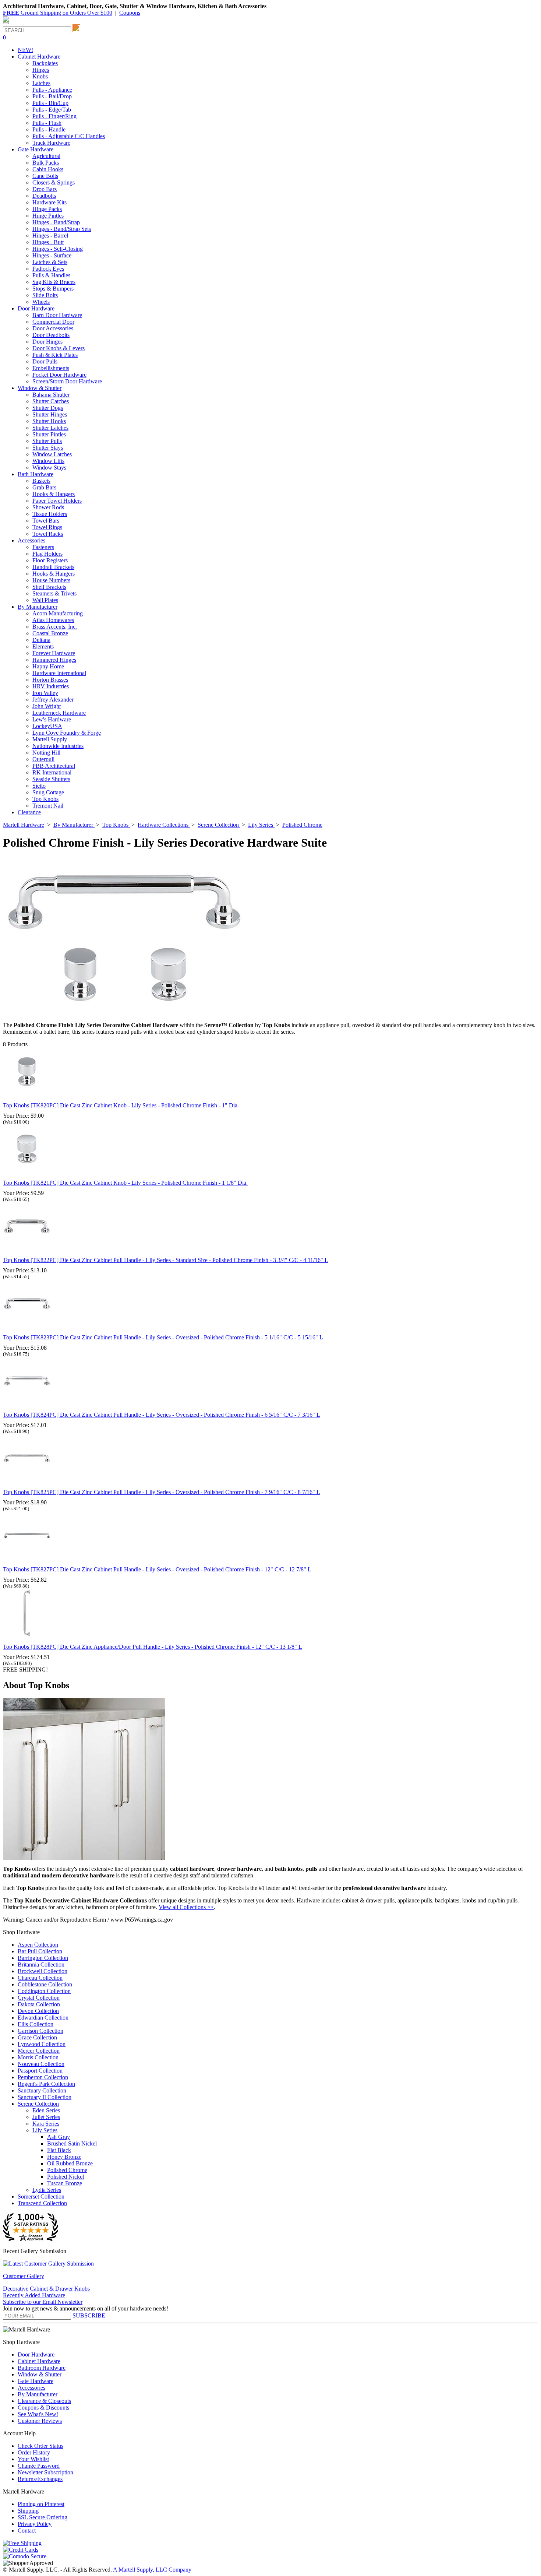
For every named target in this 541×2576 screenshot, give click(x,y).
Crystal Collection (39, 1998)
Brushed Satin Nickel (72, 2143)
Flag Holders (47, 554)
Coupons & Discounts (43, 2408)
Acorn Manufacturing (58, 613)
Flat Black (59, 2150)
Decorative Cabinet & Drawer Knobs (46, 2289)
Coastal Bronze (50, 633)
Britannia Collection (41, 1964)
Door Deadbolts (51, 335)
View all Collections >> (186, 1907)
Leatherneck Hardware (59, 713)
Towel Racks (48, 534)
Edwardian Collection (43, 2018)
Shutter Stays (48, 448)
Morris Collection (38, 2057)
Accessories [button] (31, 540)
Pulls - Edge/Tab (52, 110)
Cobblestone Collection (45, 1984)
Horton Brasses (50, 680)
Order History (34, 2452)
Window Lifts (48, 461)
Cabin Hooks (48, 169)
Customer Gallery (24, 2276)
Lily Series (45, 2130)
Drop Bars (45, 189)
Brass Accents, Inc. (55, 627)
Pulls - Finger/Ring (54, 116)
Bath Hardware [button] (36, 474)
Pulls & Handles (51, 275)
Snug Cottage (48, 792)
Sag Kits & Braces (54, 282)
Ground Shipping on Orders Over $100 (58, 13)
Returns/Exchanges (40, 2479)
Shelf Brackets (49, 587)
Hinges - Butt (48, 242)
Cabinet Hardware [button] (39, 57)
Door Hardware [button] (36, 308)
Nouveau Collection (41, 2064)
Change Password (39, 2466)
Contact (27, 2531)
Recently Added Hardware (34, 2295)
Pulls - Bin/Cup (50, 103)
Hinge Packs (47, 209)
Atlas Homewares (53, 620)
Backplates (45, 63)
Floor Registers (50, 560)
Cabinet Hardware (39, 2361)
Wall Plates (45, 600)
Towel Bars (46, 521)
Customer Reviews (40, 2421)
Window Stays (49, 468)
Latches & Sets (50, 262)
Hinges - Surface (52, 255)
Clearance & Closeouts (44, 2401)
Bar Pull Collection (40, 1951)
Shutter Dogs (48, 408)
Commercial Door (53, 322)
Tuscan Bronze (65, 2183)
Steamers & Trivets (54, 593)
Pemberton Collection (43, 2077)
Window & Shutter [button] (40, 388)
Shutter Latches (50, 428)
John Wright (47, 706)
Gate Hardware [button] (36, 149)
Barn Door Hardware (57, 315)
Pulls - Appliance (52, 90)
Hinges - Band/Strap (56, 222)
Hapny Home (48, 666)
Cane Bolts (45, 176)
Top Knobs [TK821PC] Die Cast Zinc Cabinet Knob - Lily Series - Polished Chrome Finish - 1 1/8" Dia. (125, 1183)
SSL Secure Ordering (43, 2517)
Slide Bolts (45, 295)
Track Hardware (51, 143)
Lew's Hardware (52, 719)
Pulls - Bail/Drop (52, 96)
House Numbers (51, 580)
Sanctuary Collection (42, 2090)
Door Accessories (53, 328)
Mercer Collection (39, 2051)
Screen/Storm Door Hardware (67, 381)
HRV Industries (51, 686)
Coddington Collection (44, 1991)
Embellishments (51, 368)
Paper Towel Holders (57, 501)
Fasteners (43, 547)
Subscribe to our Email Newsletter (43, 2302)
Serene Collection (38, 2104)
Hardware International (59, 673)
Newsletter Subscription (45, 2472)
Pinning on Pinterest (41, 2504)
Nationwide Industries (58, 746)
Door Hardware (36, 2354)
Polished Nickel (66, 2177)
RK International (52, 772)
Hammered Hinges (54, 660)
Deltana (41, 640)
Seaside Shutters (51, 779)
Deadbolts (44, 196)
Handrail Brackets (53, 567)
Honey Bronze (64, 2157)
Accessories (31, 2388)
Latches (41, 83)
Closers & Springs (54, 182)
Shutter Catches (51, 401)
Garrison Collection (40, 2031)
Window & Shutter (40, 2374)
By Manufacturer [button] (38, 607)
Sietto (39, 786)
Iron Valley (45, 693)
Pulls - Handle (49, 129)
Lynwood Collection (42, 2044)
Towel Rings (47, 527)
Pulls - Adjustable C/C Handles (69, 136)
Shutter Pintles (49, 434)
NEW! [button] (25, 50)
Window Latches (52, 454)
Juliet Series (46, 2117)
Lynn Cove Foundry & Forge (67, 733)
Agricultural (46, 156)
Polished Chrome (67, 2170)
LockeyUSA (47, 726)
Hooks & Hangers (54, 494)
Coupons (130, 13)
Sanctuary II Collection (45, 2097)
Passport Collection (40, 2071)
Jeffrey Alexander (53, 700)
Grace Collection (37, 2037)
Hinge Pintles (48, 216)
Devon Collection (38, 2011)
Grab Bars (44, 487)
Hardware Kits (49, 202)
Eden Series (46, 2110)
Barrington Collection (43, 1958)
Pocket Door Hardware (59, 375)
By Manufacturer (38, 2394)
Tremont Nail (48, 806)
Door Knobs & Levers (59, 348)
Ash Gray (59, 2137)
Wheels (41, 302)
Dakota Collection (39, 2004)
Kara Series (46, 2124)
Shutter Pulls (47, 441)
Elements (43, 646)
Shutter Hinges (50, 414)
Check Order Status (40, 2446)
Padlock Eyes (48, 269)
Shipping (28, 2511)
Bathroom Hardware (42, 2368)
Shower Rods (48, 507)
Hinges (41, 70)
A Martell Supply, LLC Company (152, 2570)
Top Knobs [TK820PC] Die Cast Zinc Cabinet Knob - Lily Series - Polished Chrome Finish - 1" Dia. (121, 1105)
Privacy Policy (35, 2524)
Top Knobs (45, 799)
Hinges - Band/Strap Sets (62, 229)
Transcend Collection (42, 2203)
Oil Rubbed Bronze (70, 2163)
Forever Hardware (54, 653)
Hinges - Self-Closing (58, 249)
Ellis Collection (36, 2024)
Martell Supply (50, 739)
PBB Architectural (54, 766)
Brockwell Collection (43, 1971)
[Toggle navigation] (6, 23)
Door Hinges (47, 342)
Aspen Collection (38, 1945)
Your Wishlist (33, 2459)
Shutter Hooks (49, 421)
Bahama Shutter (51, 395)
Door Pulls (45, 361)
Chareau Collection (40, 1978)
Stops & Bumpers (53, 289)
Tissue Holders (50, 514)
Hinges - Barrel (50, 236)
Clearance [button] (29, 812)
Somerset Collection (41, 2197)
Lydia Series (47, 2190)
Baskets (41, 481)
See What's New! (38, 2414)
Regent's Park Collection (46, 2084)
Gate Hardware (36, 2381)
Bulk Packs (46, 163)
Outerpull (43, 759)
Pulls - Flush (47, 123)
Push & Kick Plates (55, 355)
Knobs (40, 76)
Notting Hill (46, 753)
